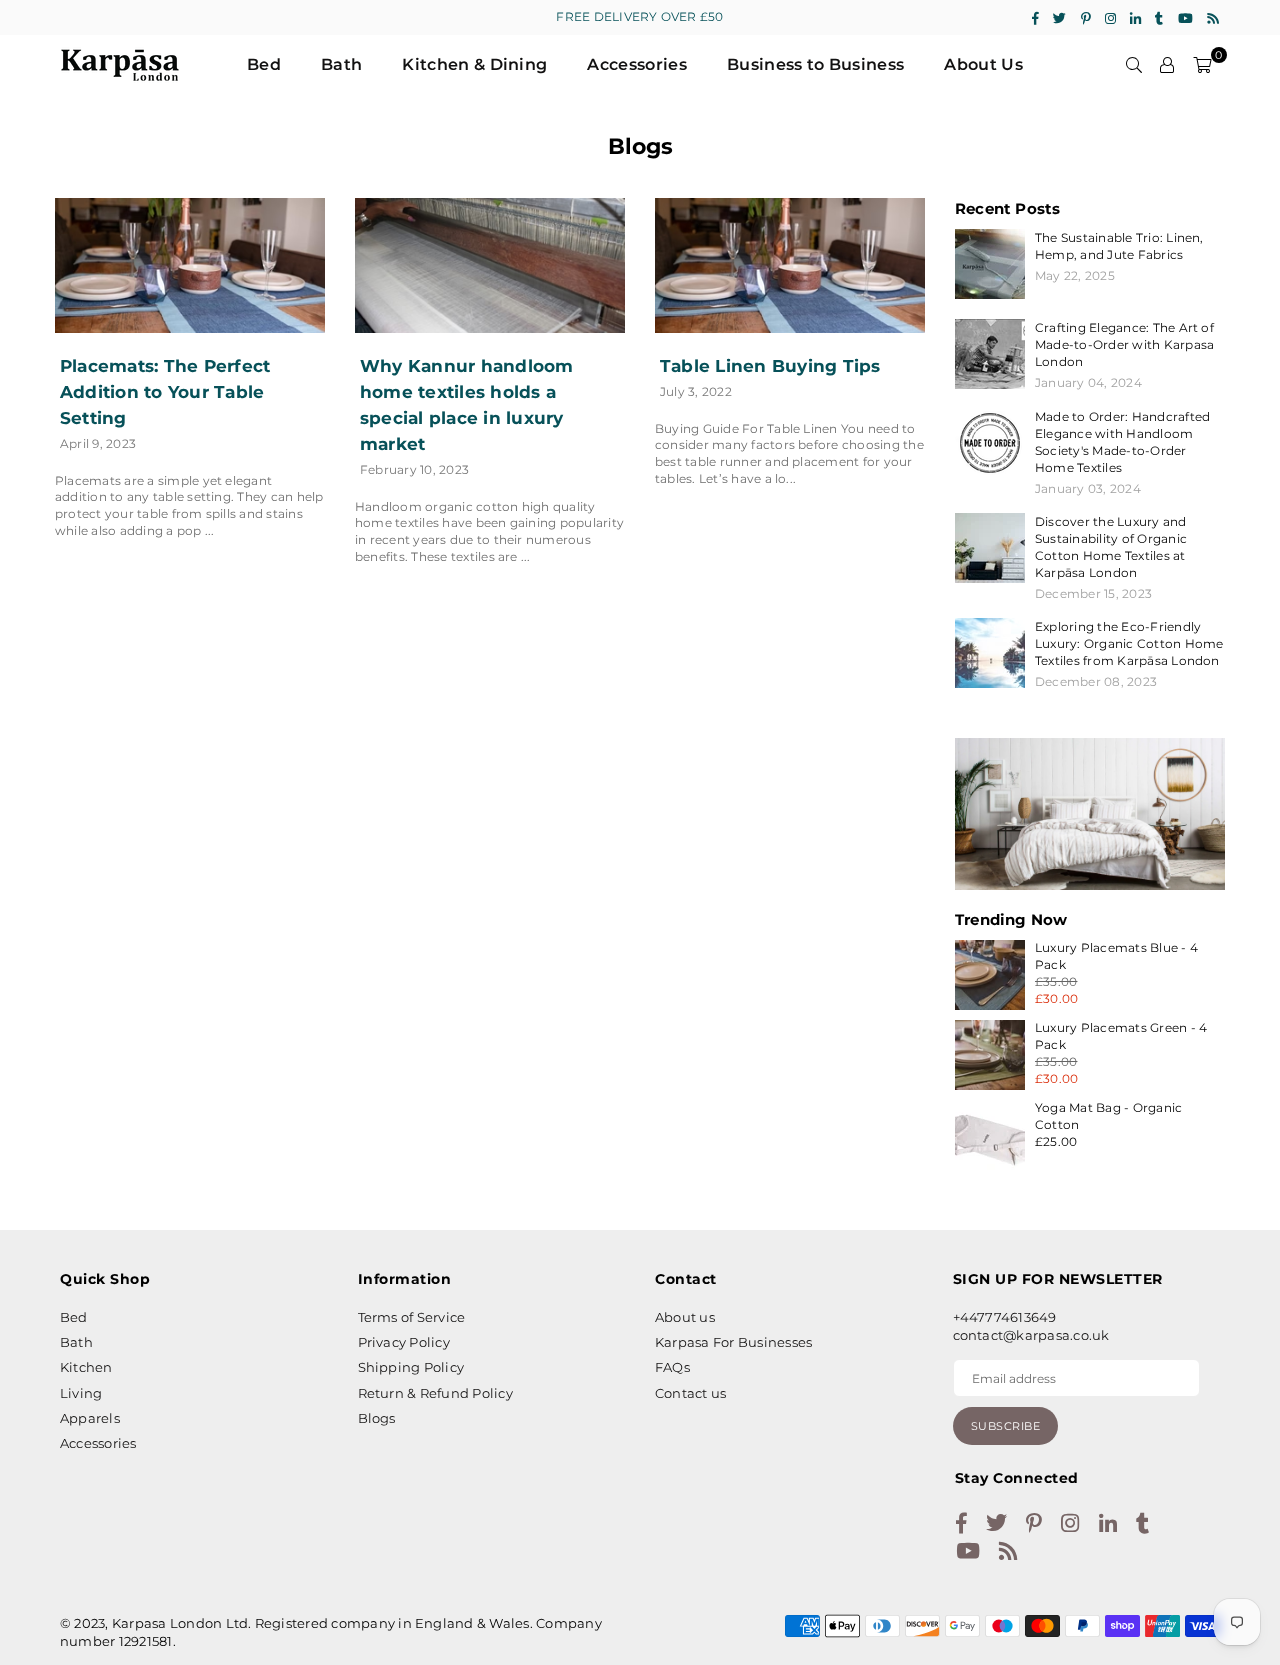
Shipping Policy (411, 1367)
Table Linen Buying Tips (770, 366)
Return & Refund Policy (435, 1393)
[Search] (1134, 65)
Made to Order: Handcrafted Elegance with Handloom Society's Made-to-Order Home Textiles (1122, 442)
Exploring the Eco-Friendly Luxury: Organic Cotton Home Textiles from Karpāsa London (1129, 643)
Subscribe (1006, 1426)
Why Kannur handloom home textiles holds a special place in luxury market (467, 405)
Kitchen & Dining (474, 64)
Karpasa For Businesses (733, 1342)
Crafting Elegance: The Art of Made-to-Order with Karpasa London (1124, 344)
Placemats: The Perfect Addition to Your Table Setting (165, 392)
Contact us (690, 1393)
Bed (264, 64)
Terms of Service (412, 1317)
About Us (983, 64)
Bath (341, 64)
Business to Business (815, 64)
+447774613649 (1005, 1317)
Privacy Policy (404, 1342)
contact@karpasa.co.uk (1031, 1335)
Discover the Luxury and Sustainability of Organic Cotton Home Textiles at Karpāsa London (1111, 547)
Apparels (90, 1418)
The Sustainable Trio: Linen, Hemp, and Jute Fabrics (1119, 246)
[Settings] (1167, 65)
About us (685, 1317)
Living (81, 1393)
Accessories (637, 64)
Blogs (377, 1418)
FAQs (672, 1367)
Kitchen (86, 1367)
